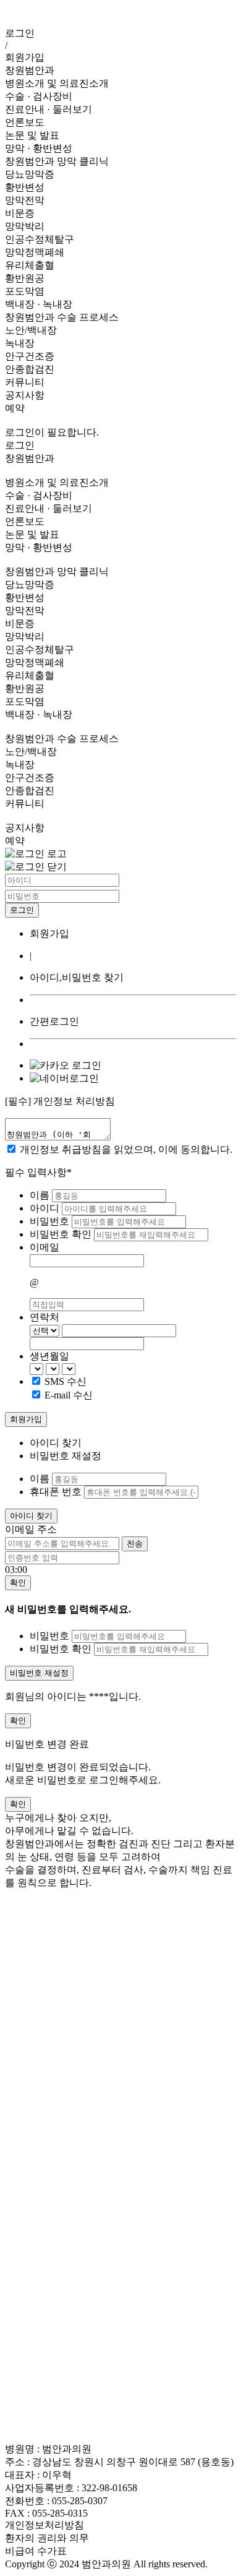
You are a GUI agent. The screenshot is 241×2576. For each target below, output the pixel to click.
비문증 (20, 213)
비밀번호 (51, 1221)
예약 (15, 408)
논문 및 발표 (32, 135)
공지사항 (25, 395)
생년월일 (49, 1356)
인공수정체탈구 (40, 239)
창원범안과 (30, 70)
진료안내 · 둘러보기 (49, 109)
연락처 (44, 1317)
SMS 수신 (66, 1381)
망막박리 (25, 226)
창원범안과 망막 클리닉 (57, 161)
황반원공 (25, 278)
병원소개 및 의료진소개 (57, 83)
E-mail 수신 (69, 1395)
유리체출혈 (30, 265)
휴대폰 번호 (56, 1492)
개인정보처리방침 (44, 2525)
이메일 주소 (31, 1529)
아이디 (46, 1208)
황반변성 (25, 187)
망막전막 (25, 200)
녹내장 (20, 343)
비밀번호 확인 (62, 1234)
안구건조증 (30, 356)
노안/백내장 (31, 330)
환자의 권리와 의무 (47, 2538)
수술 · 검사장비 (39, 96)
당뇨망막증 (30, 174)
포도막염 (25, 291)
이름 (41, 1195)
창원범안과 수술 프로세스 (62, 317)
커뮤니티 (25, 382)
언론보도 (25, 122)
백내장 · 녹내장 (39, 304)
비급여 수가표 (36, 2551)
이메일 (44, 1247)
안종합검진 (30, 369)
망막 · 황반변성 (39, 148)
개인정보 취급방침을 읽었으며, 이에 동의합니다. (126, 1149)
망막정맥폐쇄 (35, 252)
